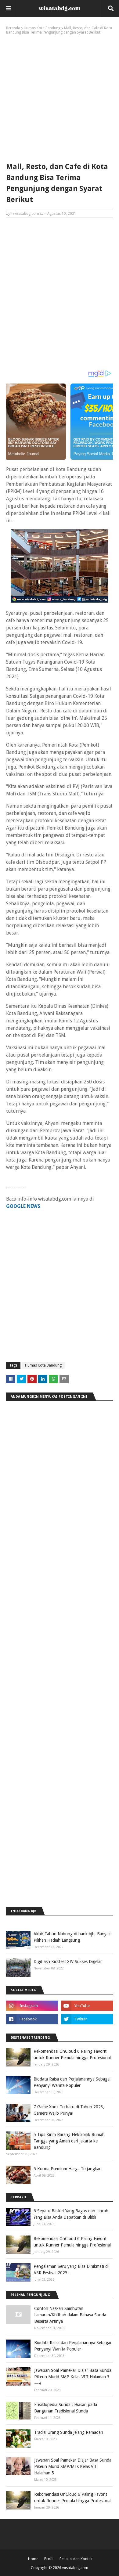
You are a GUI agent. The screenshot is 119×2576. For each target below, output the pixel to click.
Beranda (13, 28)
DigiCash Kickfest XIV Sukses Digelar (68, 1962)
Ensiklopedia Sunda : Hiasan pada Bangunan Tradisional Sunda (66, 2408)
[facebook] (32, 2019)
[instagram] (32, 2006)
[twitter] (87, 2019)
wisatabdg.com (26, 214)
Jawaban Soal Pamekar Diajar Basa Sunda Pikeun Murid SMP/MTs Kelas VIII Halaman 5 (73, 2466)
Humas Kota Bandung (42, 28)
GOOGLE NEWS (23, 1206)
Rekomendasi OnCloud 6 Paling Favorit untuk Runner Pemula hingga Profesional (72, 2054)
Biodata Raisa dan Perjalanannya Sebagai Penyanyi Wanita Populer (72, 2082)
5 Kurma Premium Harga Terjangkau (68, 2169)
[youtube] (87, 2006)
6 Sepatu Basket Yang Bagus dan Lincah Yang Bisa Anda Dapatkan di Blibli (71, 2214)
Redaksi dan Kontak (76, 2559)
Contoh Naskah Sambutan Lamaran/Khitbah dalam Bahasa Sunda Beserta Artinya (70, 2315)
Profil (49, 2559)
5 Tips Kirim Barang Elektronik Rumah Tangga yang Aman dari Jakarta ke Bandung (69, 2141)
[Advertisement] (60, 97)
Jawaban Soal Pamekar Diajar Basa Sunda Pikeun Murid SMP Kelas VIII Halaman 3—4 (73, 2377)
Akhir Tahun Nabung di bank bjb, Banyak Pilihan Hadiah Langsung (72, 1937)
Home (33, 2559)
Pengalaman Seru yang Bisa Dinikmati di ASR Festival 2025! (71, 2270)
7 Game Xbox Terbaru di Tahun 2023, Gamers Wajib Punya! (69, 2110)
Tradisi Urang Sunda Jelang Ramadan (69, 2432)
